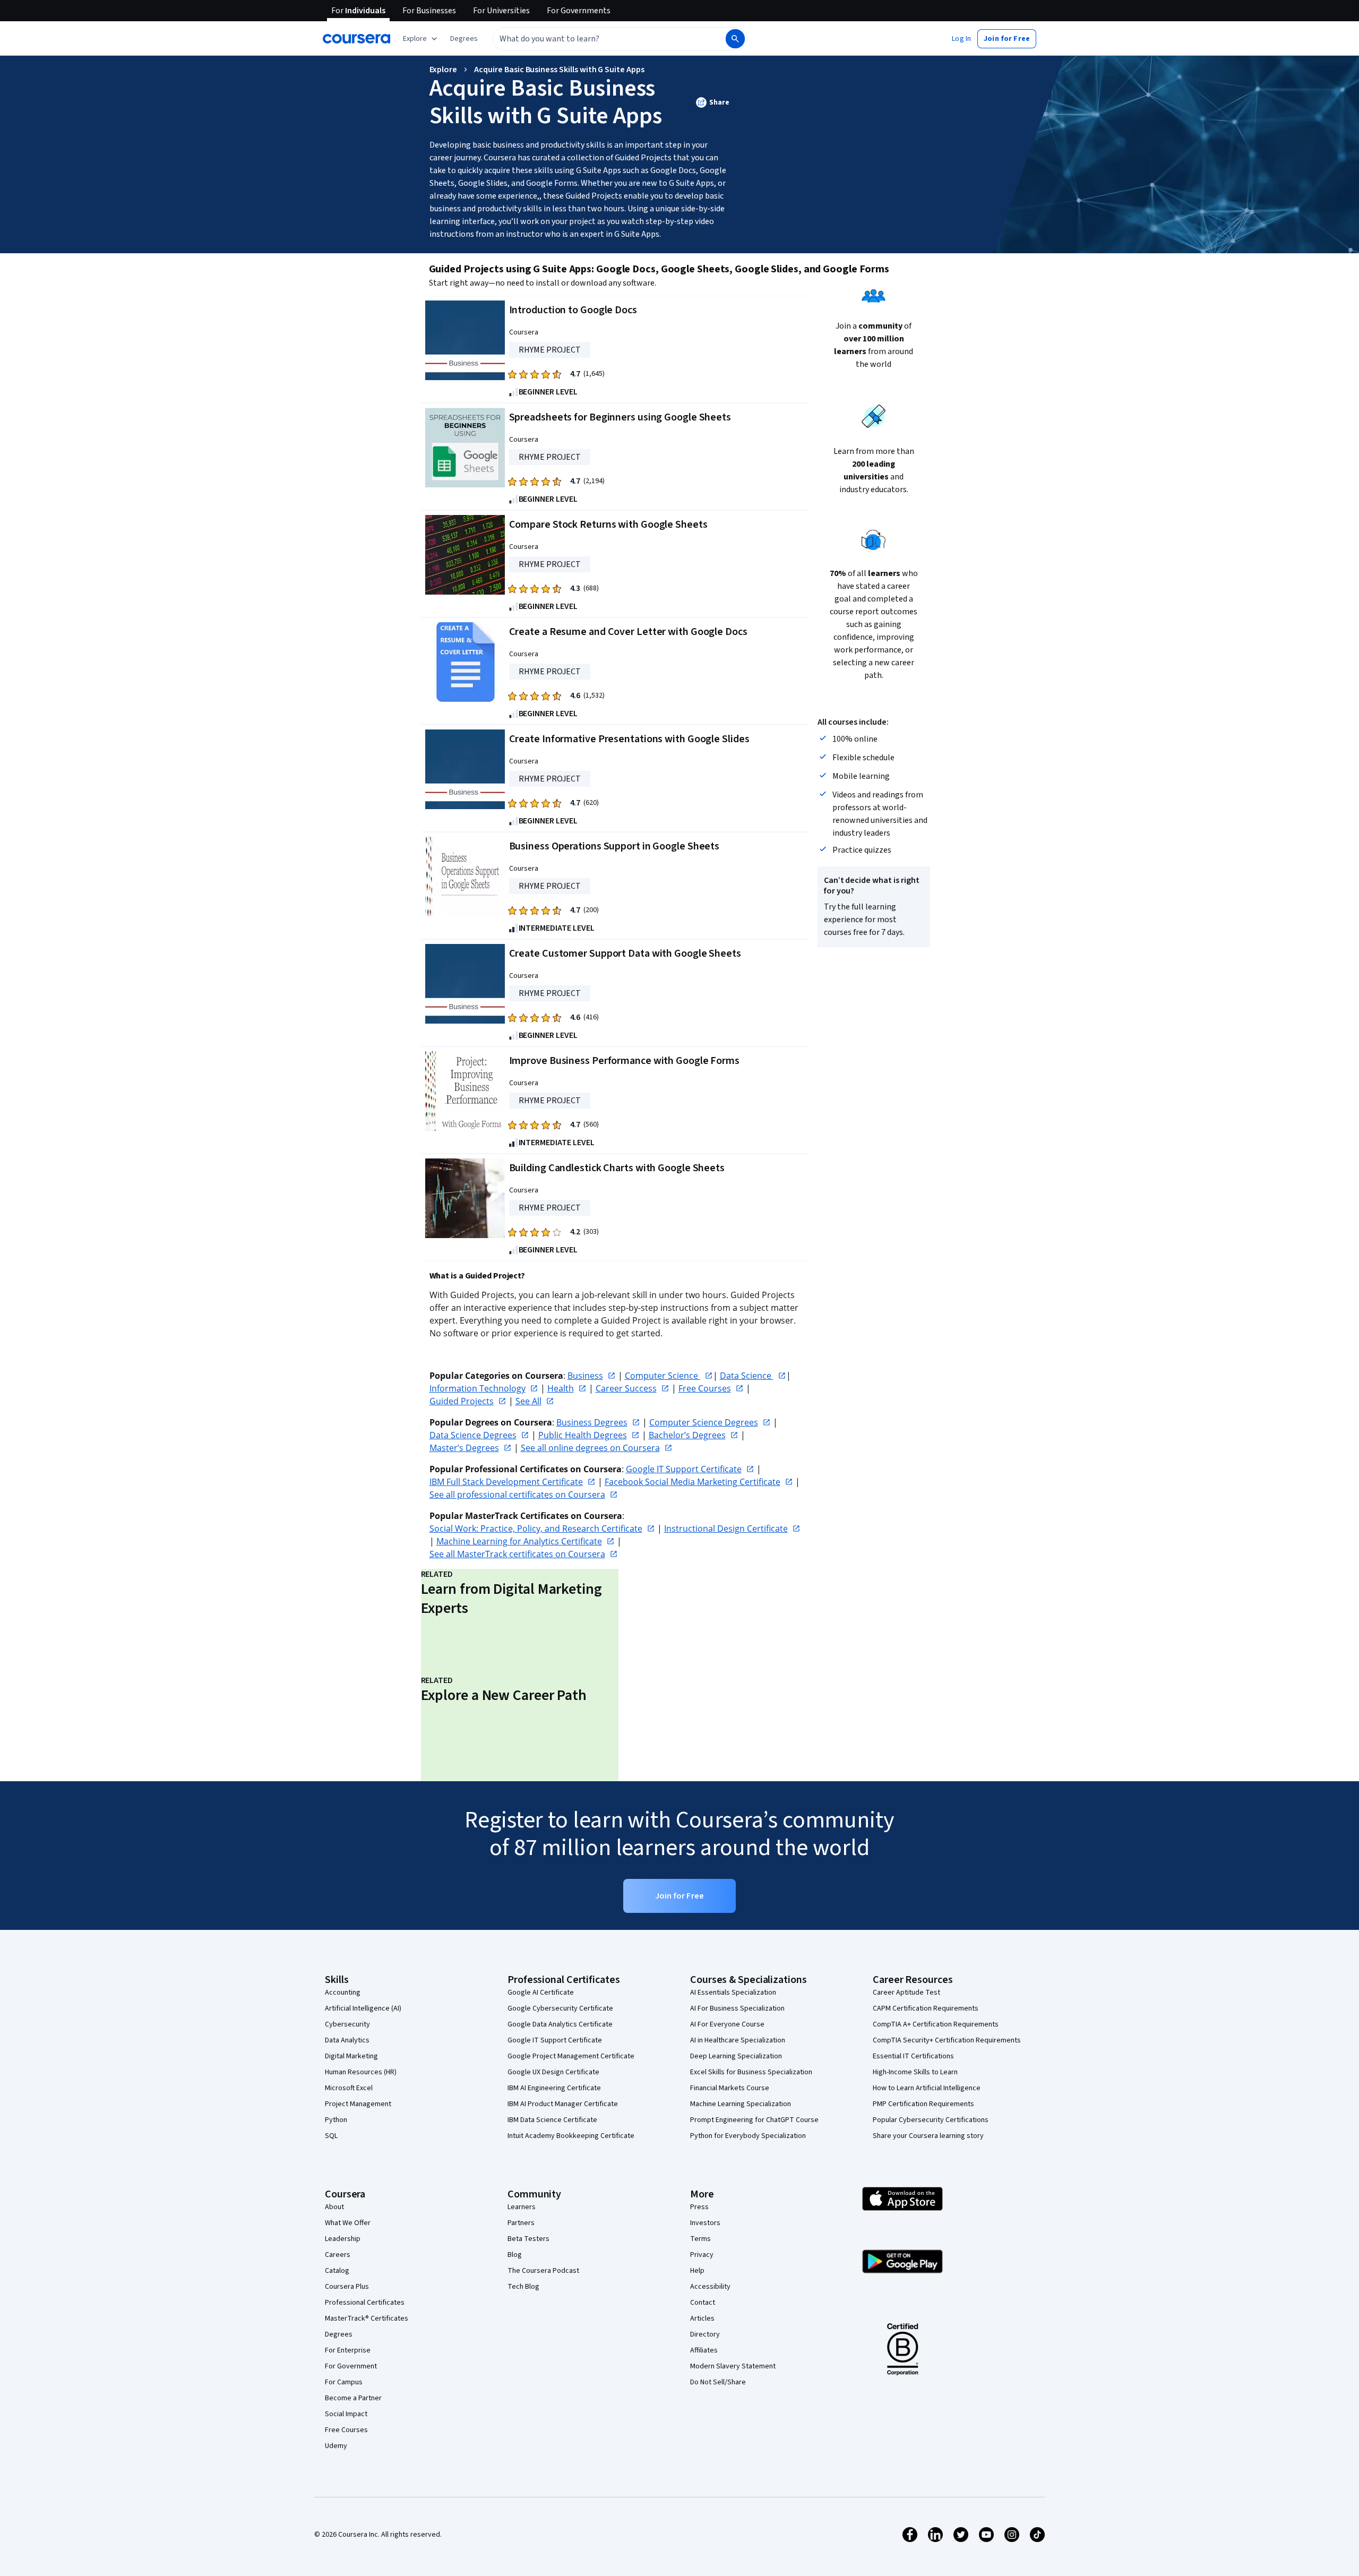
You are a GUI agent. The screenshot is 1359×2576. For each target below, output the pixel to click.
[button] (464, 39)
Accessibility (710, 2287)
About (334, 2207)
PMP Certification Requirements (923, 2104)
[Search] (735, 39)
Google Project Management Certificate (571, 2056)
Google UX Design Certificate (553, 2072)
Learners (522, 2207)
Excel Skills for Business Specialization (751, 2072)
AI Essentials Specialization (733, 1993)
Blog (515, 2255)
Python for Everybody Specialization (748, 2136)
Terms (700, 2239)
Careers (338, 2255)
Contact (703, 2303)
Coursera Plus (347, 2287)
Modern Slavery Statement (733, 2366)
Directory (705, 2334)
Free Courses (346, 2430)
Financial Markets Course (730, 2088)
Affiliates (704, 2350)
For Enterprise (348, 2350)
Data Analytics (347, 2040)
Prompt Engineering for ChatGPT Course (754, 2120)
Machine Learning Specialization (741, 2104)
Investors (705, 2223)
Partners (521, 2223)
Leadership (343, 2239)
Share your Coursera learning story (928, 2136)
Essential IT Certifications (913, 2056)
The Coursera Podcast (543, 2271)
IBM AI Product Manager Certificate (563, 2104)
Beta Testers (528, 2239)
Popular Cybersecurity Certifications (931, 2120)
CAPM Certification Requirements (926, 2008)
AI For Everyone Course (727, 2024)
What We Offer (348, 2223)
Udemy (336, 2446)
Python (336, 2120)
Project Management (358, 2104)
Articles (702, 2319)
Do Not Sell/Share (718, 2382)
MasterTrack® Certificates (367, 2319)
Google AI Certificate (541, 1993)
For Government (351, 2366)
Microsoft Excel (349, 2088)
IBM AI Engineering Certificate (554, 2088)
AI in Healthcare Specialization (738, 2040)
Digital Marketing (351, 2056)
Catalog (337, 2271)
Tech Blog (523, 2287)
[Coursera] (356, 39)
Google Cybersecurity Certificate (560, 2008)
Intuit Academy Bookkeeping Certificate (571, 2136)
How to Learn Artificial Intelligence (927, 2088)
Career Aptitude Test (906, 1993)
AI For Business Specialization (737, 2008)
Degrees (339, 2334)
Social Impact (346, 2414)
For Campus (344, 2382)
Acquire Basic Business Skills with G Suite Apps (559, 70)
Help (697, 2271)
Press (699, 2207)
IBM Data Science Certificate (552, 2120)
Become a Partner (353, 2398)
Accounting (343, 1993)
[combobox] (598, 39)
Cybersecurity (347, 2024)
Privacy (702, 2255)
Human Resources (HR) (361, 2072)
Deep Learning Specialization (736, 2056)
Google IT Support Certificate (555, 2040)
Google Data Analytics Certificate (560, 2024)
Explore (444, 70)
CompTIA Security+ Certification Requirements (947, 2040)
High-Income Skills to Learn (915, 2072)
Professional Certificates (365, 2303)
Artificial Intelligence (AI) (363, 2008)
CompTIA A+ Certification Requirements (936, 2024)
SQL (331, 2136)
